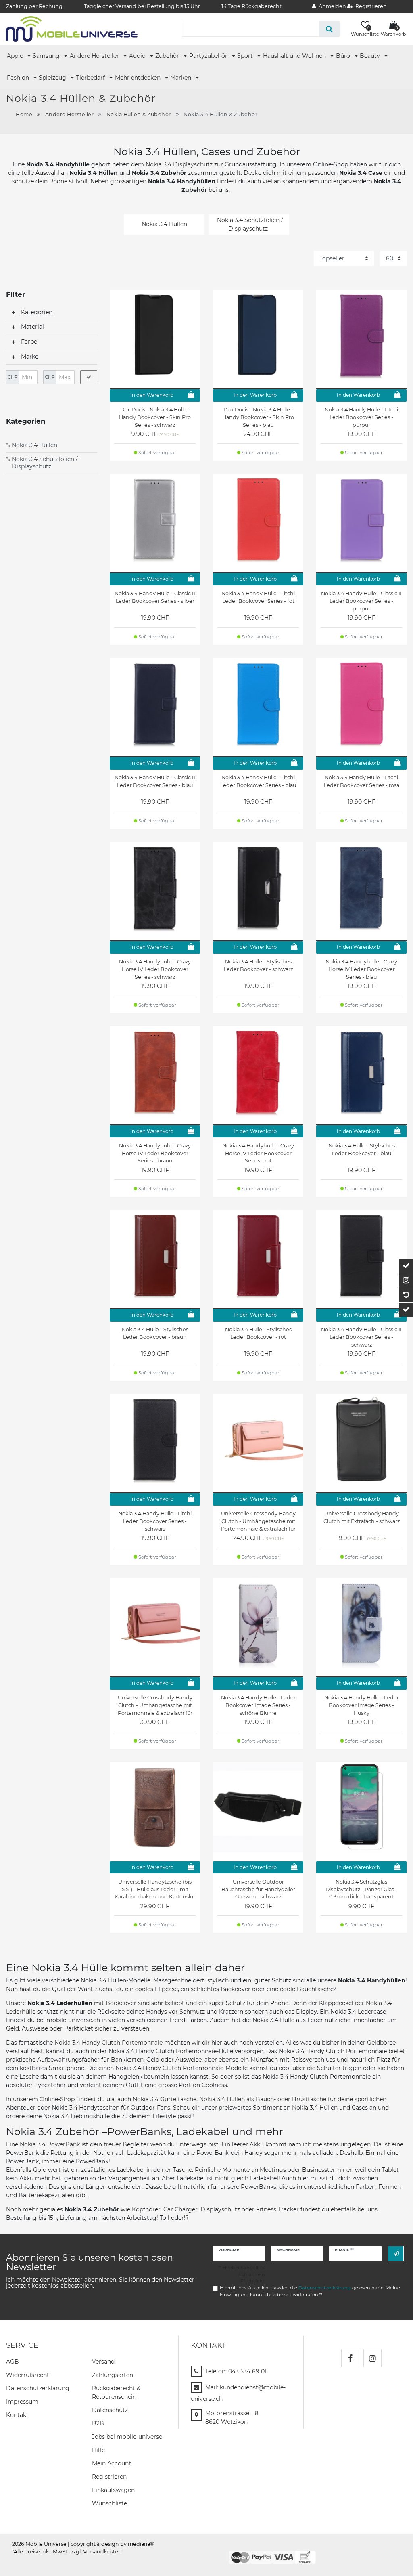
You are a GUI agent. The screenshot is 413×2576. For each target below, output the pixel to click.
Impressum (22, 2402)
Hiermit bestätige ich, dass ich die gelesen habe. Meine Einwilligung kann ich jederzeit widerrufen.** (310, 2291)
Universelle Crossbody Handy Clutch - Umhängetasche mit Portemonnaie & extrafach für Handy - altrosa (155, 1705)
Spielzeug (53, 78)
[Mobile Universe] (72, 29)
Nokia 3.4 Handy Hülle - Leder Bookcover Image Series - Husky (362, 1705)
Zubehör (168, 56)
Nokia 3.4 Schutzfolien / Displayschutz (45, 463)
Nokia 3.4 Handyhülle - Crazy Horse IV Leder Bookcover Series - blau (361, 969)
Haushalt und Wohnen (295, 56)
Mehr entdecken (139, 78)
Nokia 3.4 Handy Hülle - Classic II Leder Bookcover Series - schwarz (361, 1337)
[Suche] (329, 29)
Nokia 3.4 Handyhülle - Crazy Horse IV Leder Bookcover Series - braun (155, 1153)
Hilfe (98, 2450)
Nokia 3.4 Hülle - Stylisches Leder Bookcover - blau (362, 1150)
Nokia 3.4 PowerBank (50, 2144)
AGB (13, 2362)
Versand (103, 2362)
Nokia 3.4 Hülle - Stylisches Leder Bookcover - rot (258, 1333)
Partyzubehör (209, 56)
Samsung (47, 56)
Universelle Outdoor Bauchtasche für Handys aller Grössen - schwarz (258, 1889)
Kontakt (17, 2415)
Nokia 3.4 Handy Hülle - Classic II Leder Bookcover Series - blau (155, 781)
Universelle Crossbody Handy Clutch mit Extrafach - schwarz (362, 1517)
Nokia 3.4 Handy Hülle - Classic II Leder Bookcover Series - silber (155, 597)
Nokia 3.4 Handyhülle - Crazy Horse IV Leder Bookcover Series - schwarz (155, 969)
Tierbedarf (91, 78)
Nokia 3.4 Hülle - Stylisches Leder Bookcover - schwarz (258, 965)
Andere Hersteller (95, 56)
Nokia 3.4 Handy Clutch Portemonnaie (108, 2043)
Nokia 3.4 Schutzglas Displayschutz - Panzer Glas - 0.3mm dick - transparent (361, 1889)
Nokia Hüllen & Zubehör (139, 114)
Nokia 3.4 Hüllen (34, 445)
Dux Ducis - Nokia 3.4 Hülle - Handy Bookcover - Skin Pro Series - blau (258, 417)
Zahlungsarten (113, 2375)
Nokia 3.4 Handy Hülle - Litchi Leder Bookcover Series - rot (258, 597)
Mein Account (112, 2463)
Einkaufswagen (113, 2490)
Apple (16, 56)
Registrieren (109, 2477)
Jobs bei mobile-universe (127, 2437)
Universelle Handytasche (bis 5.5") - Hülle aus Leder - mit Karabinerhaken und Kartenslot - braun (155, 1890)
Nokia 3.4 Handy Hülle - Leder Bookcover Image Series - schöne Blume (258, 1705)
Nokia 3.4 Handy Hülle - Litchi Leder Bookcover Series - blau (258, 781)
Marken (181, 78)
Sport (246, 56)
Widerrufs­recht (28, 2375)
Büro (344, 56)
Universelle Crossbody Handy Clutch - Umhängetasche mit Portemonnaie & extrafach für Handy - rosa (258, 1521)
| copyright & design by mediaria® (111, 2544)
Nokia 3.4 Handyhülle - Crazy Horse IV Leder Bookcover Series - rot (258, 1153)
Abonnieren (396, 2254)
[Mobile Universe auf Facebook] (350, 2358)
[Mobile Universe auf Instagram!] (372, 2358)
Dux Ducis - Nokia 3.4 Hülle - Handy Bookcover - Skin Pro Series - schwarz (155, 417)
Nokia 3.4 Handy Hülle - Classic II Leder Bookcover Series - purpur (361, 601)
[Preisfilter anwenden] (89, 377)
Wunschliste (110, 2503)
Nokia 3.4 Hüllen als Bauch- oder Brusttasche (263, 2099)
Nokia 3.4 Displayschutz (179, 164)
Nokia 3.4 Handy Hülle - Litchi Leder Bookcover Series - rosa (362, 781)
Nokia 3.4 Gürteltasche (165, 2099)
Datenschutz (110, 2410)
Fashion (19, 78)
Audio (138, 56)
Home (24, 114)
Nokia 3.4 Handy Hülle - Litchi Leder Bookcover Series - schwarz (155, 1521)
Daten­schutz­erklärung (38, 2388)
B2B (98, 2423)
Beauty (371, 56)
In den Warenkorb (152, 395)
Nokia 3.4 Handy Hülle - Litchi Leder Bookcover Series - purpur (361, 417)
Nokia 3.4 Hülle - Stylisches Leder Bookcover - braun (155, 1333)
